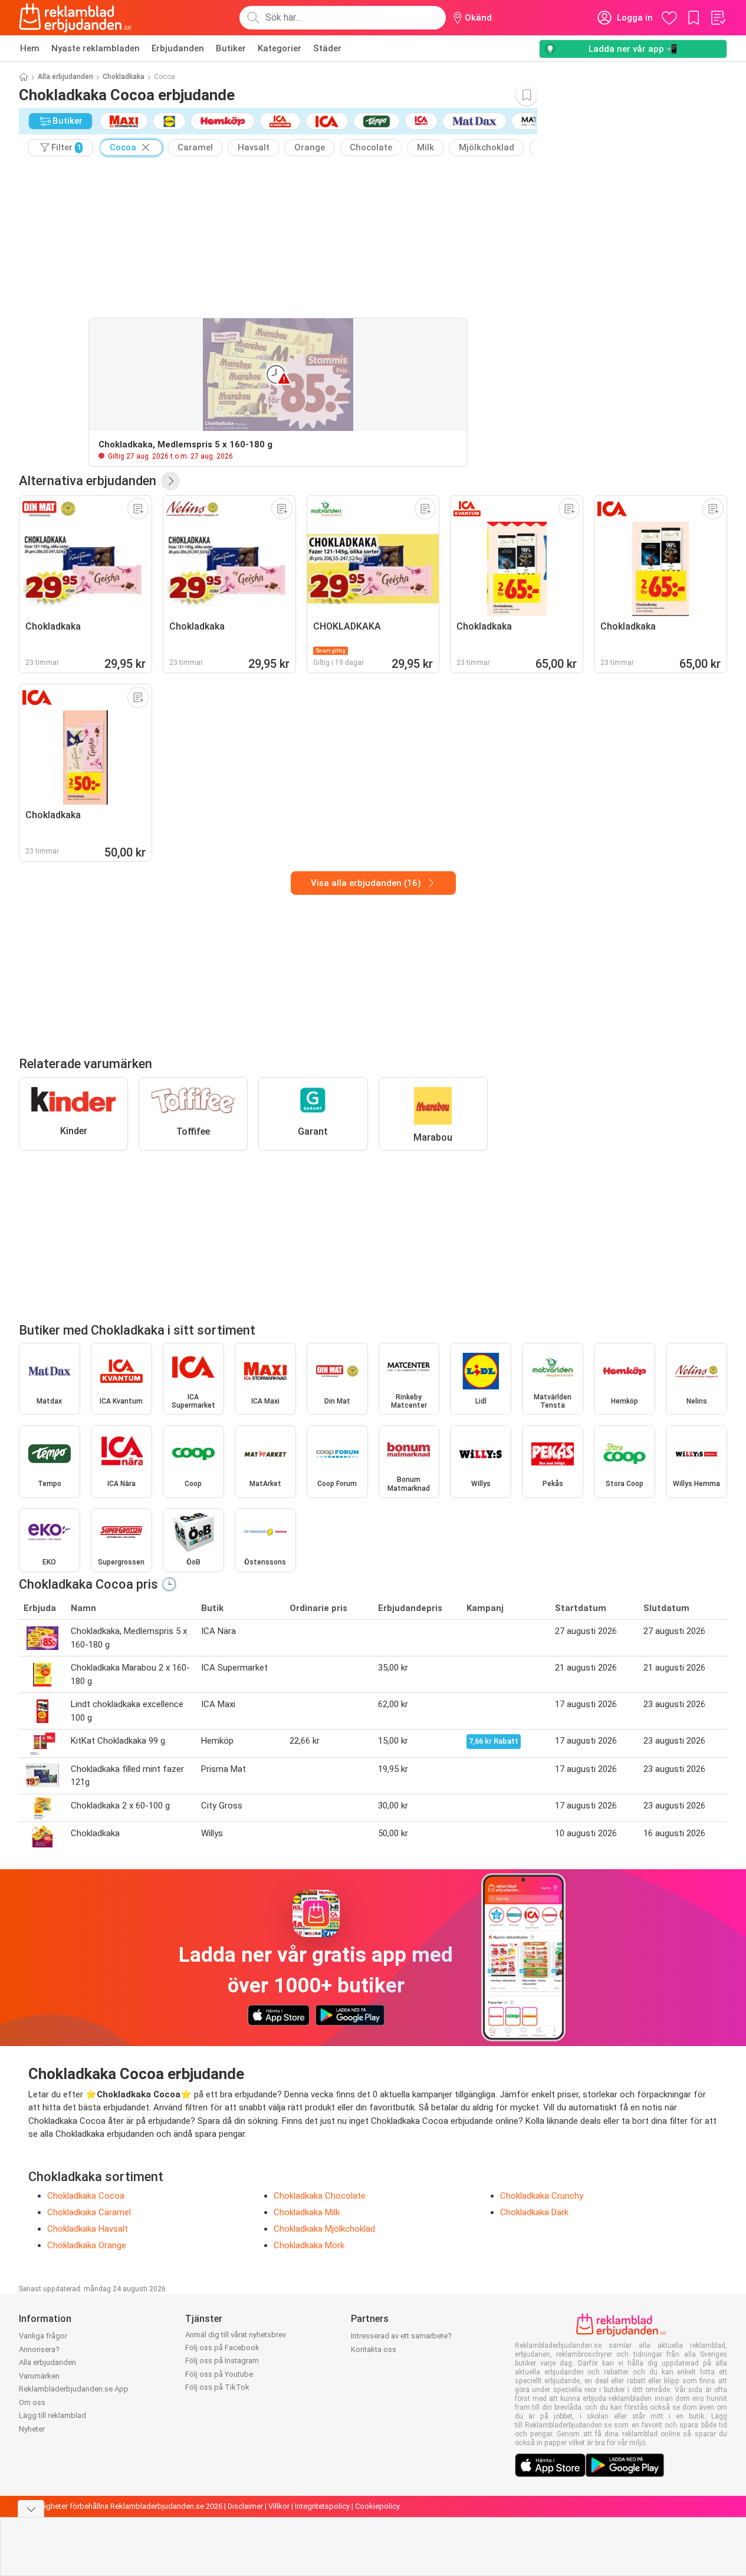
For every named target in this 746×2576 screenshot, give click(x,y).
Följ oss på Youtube (219, 2374)
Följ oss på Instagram (222, 2361)
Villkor (279, 2506)
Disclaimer (245, 2506)
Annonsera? (39, 2349)
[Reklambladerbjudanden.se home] (75, 18)
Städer (327, 48)
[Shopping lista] (718, 18)
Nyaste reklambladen (96, 48)
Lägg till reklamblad (52, 2415)
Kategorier (280, 48)
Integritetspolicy (322, 2506)
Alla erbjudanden (65, 77)
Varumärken (39, 2376)
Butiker (231, 48)
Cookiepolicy (377, 2506)
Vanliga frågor (43, 2336)
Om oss (32, 2402)
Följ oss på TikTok (217, 2387)
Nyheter (32, 2429)
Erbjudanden (178, 48)
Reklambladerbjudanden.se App (74, 2389)
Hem (30, 48)
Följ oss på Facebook (222, 2348)
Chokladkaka (124, 77)
